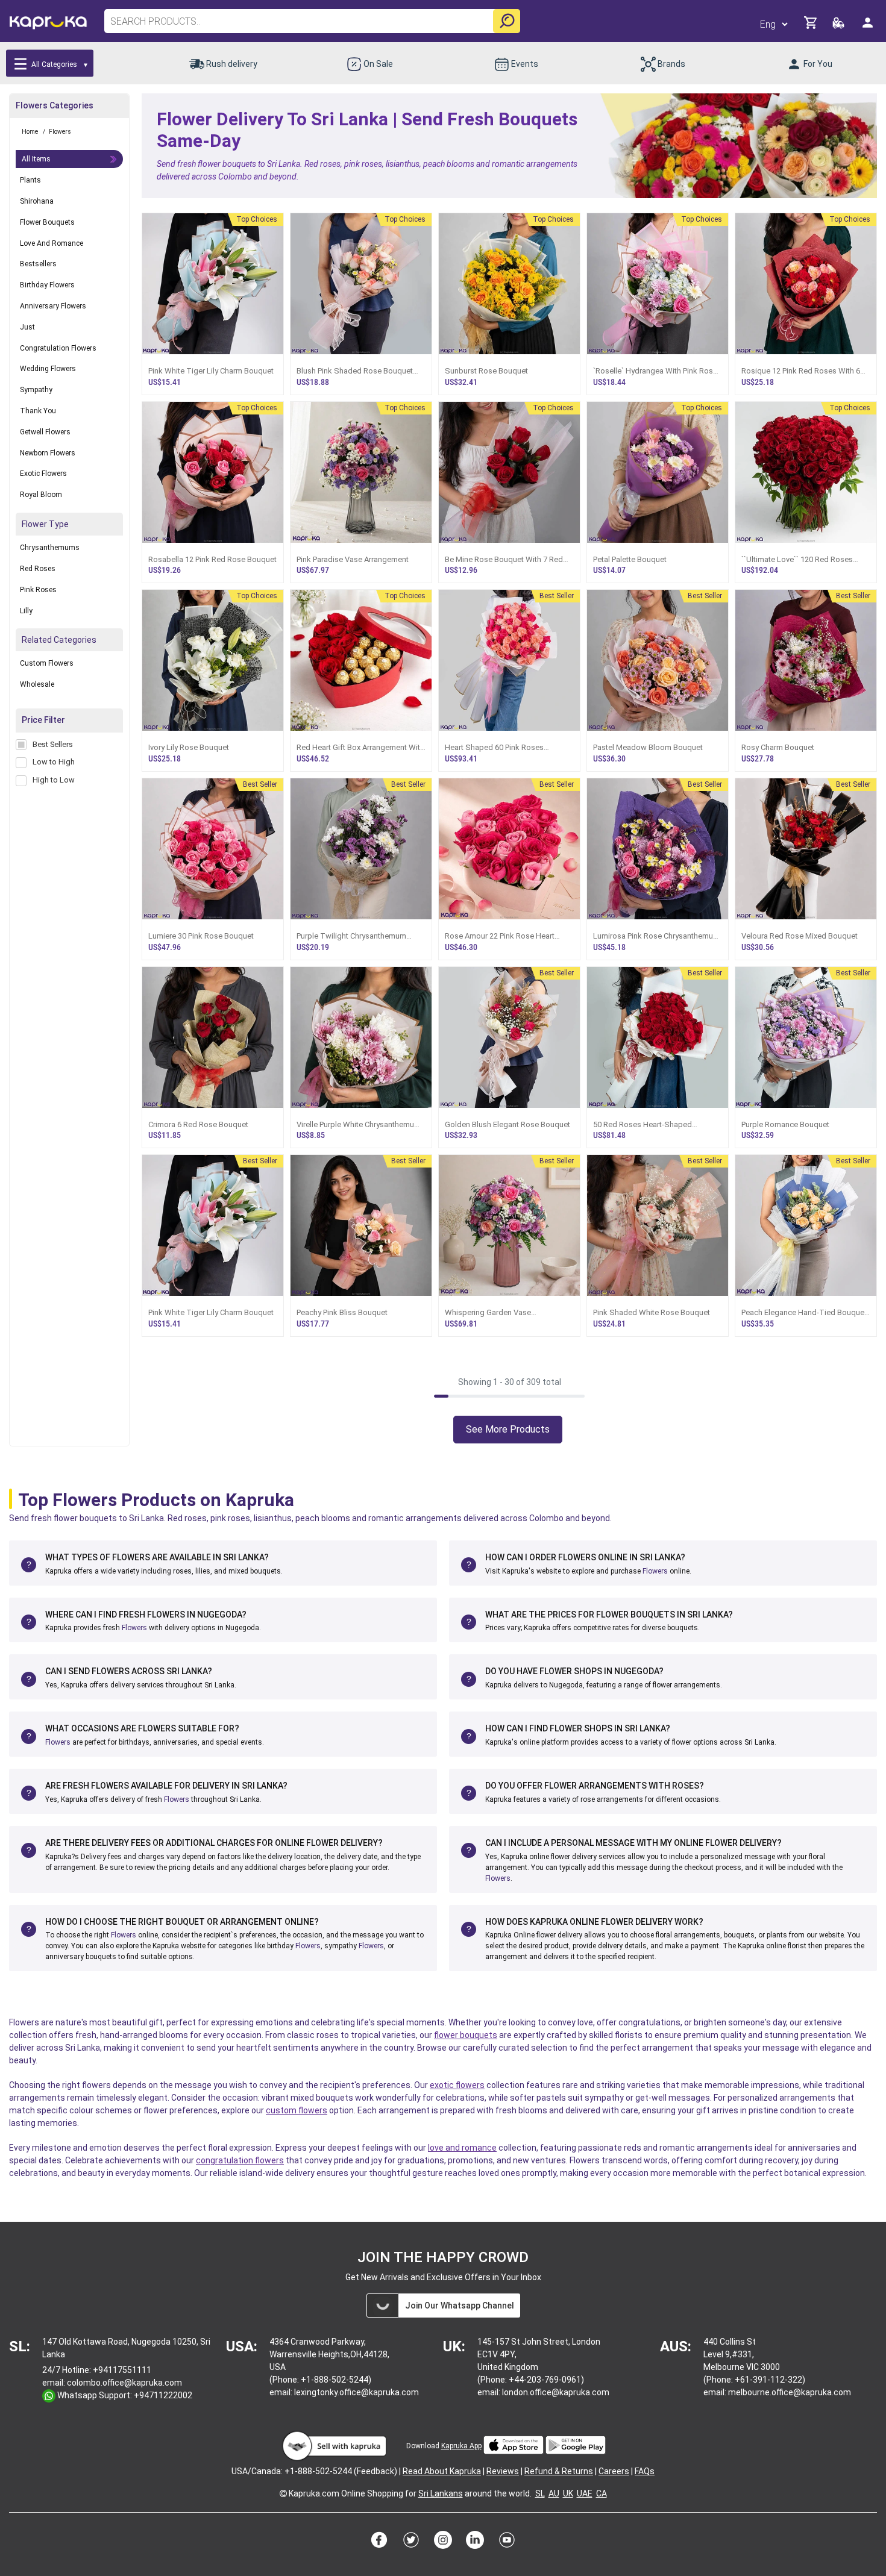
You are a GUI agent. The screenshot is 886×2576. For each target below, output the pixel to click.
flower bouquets (466, 2035)
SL (540, 2493)
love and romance (462, 2148)
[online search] (507, 21)
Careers (614, 2471)
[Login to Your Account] (869, 27)
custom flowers (297, 2110)
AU (554, 2493)
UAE (585, 2493)
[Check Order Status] (839, 26)
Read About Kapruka (442, 2471)
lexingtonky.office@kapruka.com (357, 2392)
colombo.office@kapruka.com (124, 2383)
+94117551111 (122, 2370)
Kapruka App (461, 2446)
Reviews (503, 2471)
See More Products (508, 1429)
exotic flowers (457, 2085)
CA (602, 2493)
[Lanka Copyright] (283, 2493)
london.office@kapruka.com (556, 2392)
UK (568, 2493)
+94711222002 (163, 2395)
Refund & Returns (559, 2471)
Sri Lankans (441, 2493)
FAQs (645, 2471)
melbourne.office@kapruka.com (790, 2392)
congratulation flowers (240, 2160)
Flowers (655, 1571)
